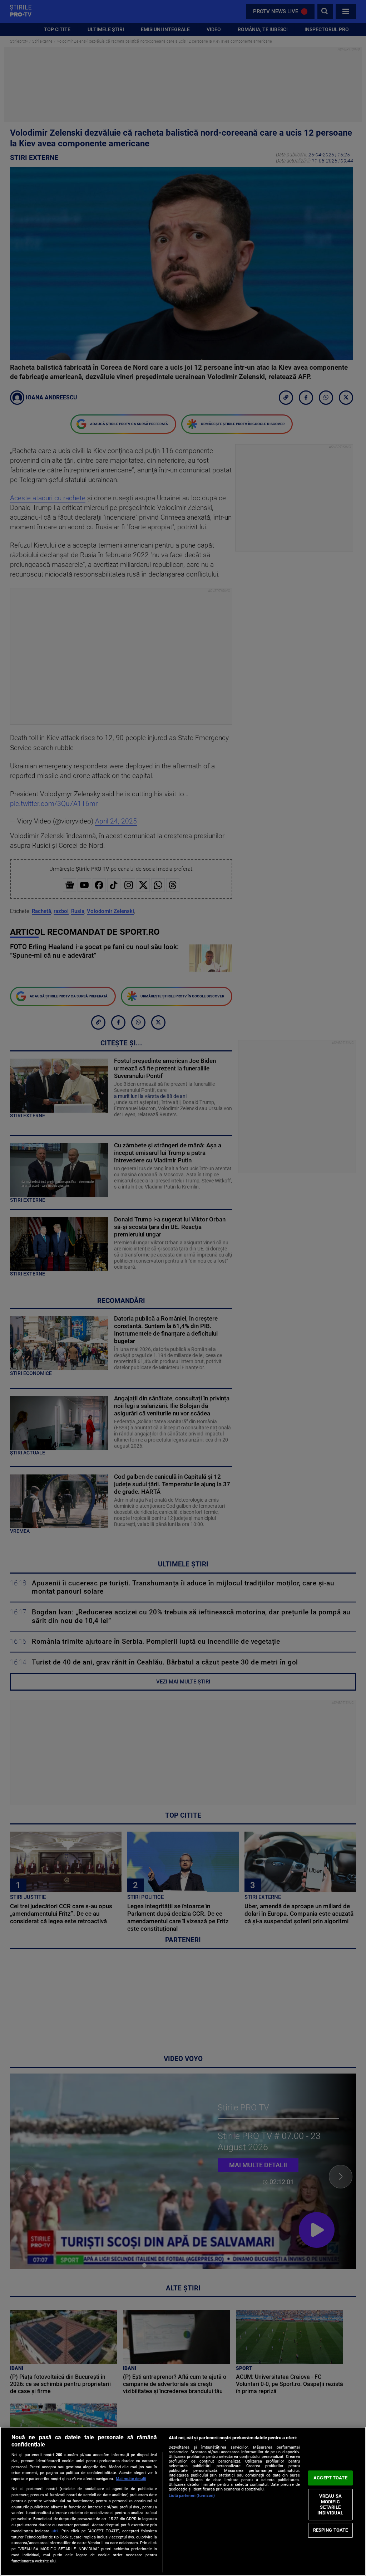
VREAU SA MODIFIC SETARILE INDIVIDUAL (330, 2504)
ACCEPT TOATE (330, 2478)
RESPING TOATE (331, 2530)
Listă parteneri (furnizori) (192, 2496)
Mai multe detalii (131, 2479)
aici (55, 2531)
